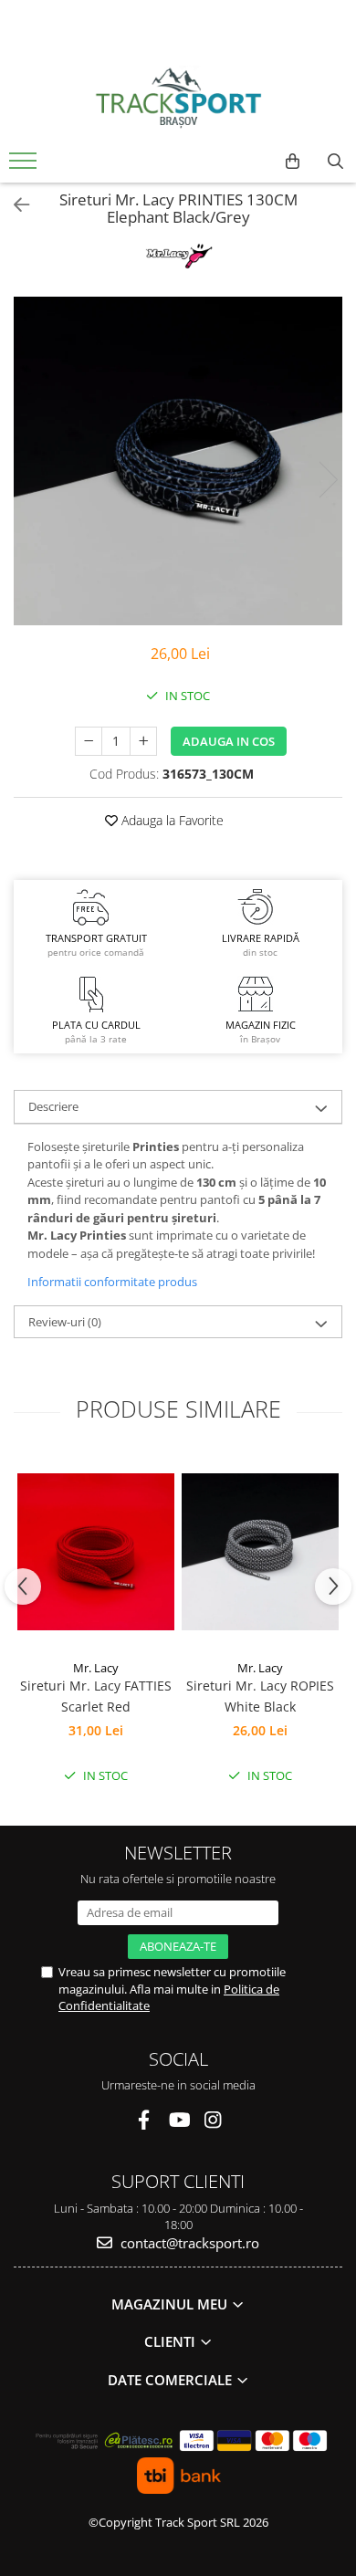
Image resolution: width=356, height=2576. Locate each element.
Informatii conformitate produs (112, 1282)
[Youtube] (178, 2120)
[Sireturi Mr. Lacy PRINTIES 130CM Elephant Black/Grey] (178, 461)
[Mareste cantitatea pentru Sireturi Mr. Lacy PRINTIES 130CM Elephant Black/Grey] (143, 741)
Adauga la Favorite (171, 820)
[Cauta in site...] (335, 162)
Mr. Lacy (96, 1668)
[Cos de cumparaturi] (293, 162)
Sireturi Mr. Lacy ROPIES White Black (260, 1696)
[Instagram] (213, 2120)
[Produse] (25, 166)
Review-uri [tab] (65, 1322)
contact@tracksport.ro (188, 2243)
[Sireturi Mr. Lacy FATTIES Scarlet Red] (96, 1552)
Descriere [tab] (53, 1106)
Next (328, 480)
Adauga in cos (229, 741)
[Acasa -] (178, 98)
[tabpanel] (178, 461)
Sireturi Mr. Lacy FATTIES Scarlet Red (96, 1696)
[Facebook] (144, 2120)
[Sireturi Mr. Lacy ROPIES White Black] (260, 1552)
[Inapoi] (14, 205)
